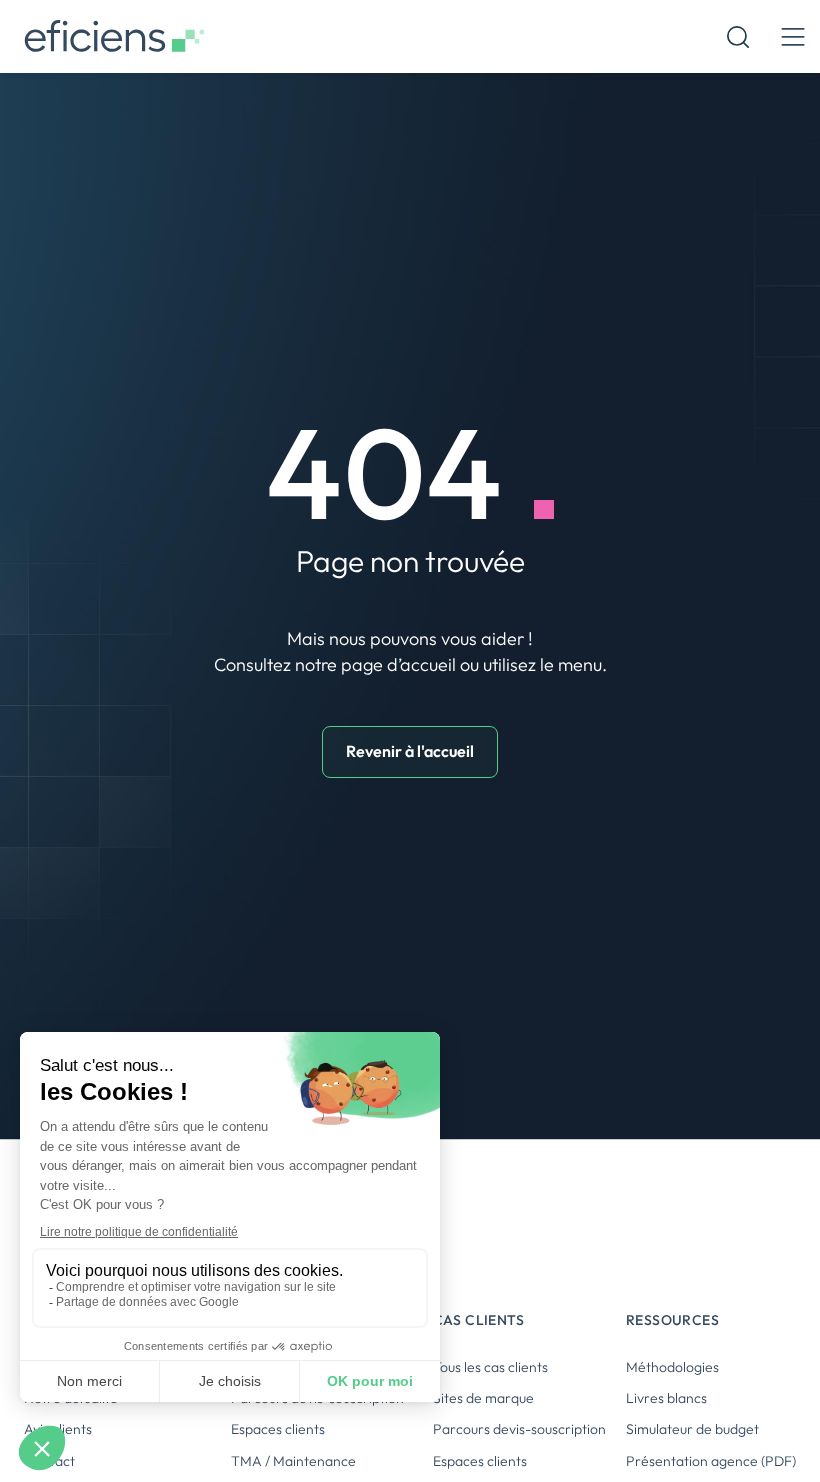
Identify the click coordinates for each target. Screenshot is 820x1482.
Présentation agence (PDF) (711, 1461)
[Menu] (792, 36)
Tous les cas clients (490, 1367)
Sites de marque (483, 1398)
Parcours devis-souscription (519, 1429)
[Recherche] (738, 37)
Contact (49, 1461)
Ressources (672, 1320)
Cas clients (478, 1320)
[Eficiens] (114, 36)
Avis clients (58, 1429)
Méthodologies (672, 1367)
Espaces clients (278, 1429)
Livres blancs (666, 1398)
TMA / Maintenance (293, 1461)
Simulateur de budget (692, 1429)
